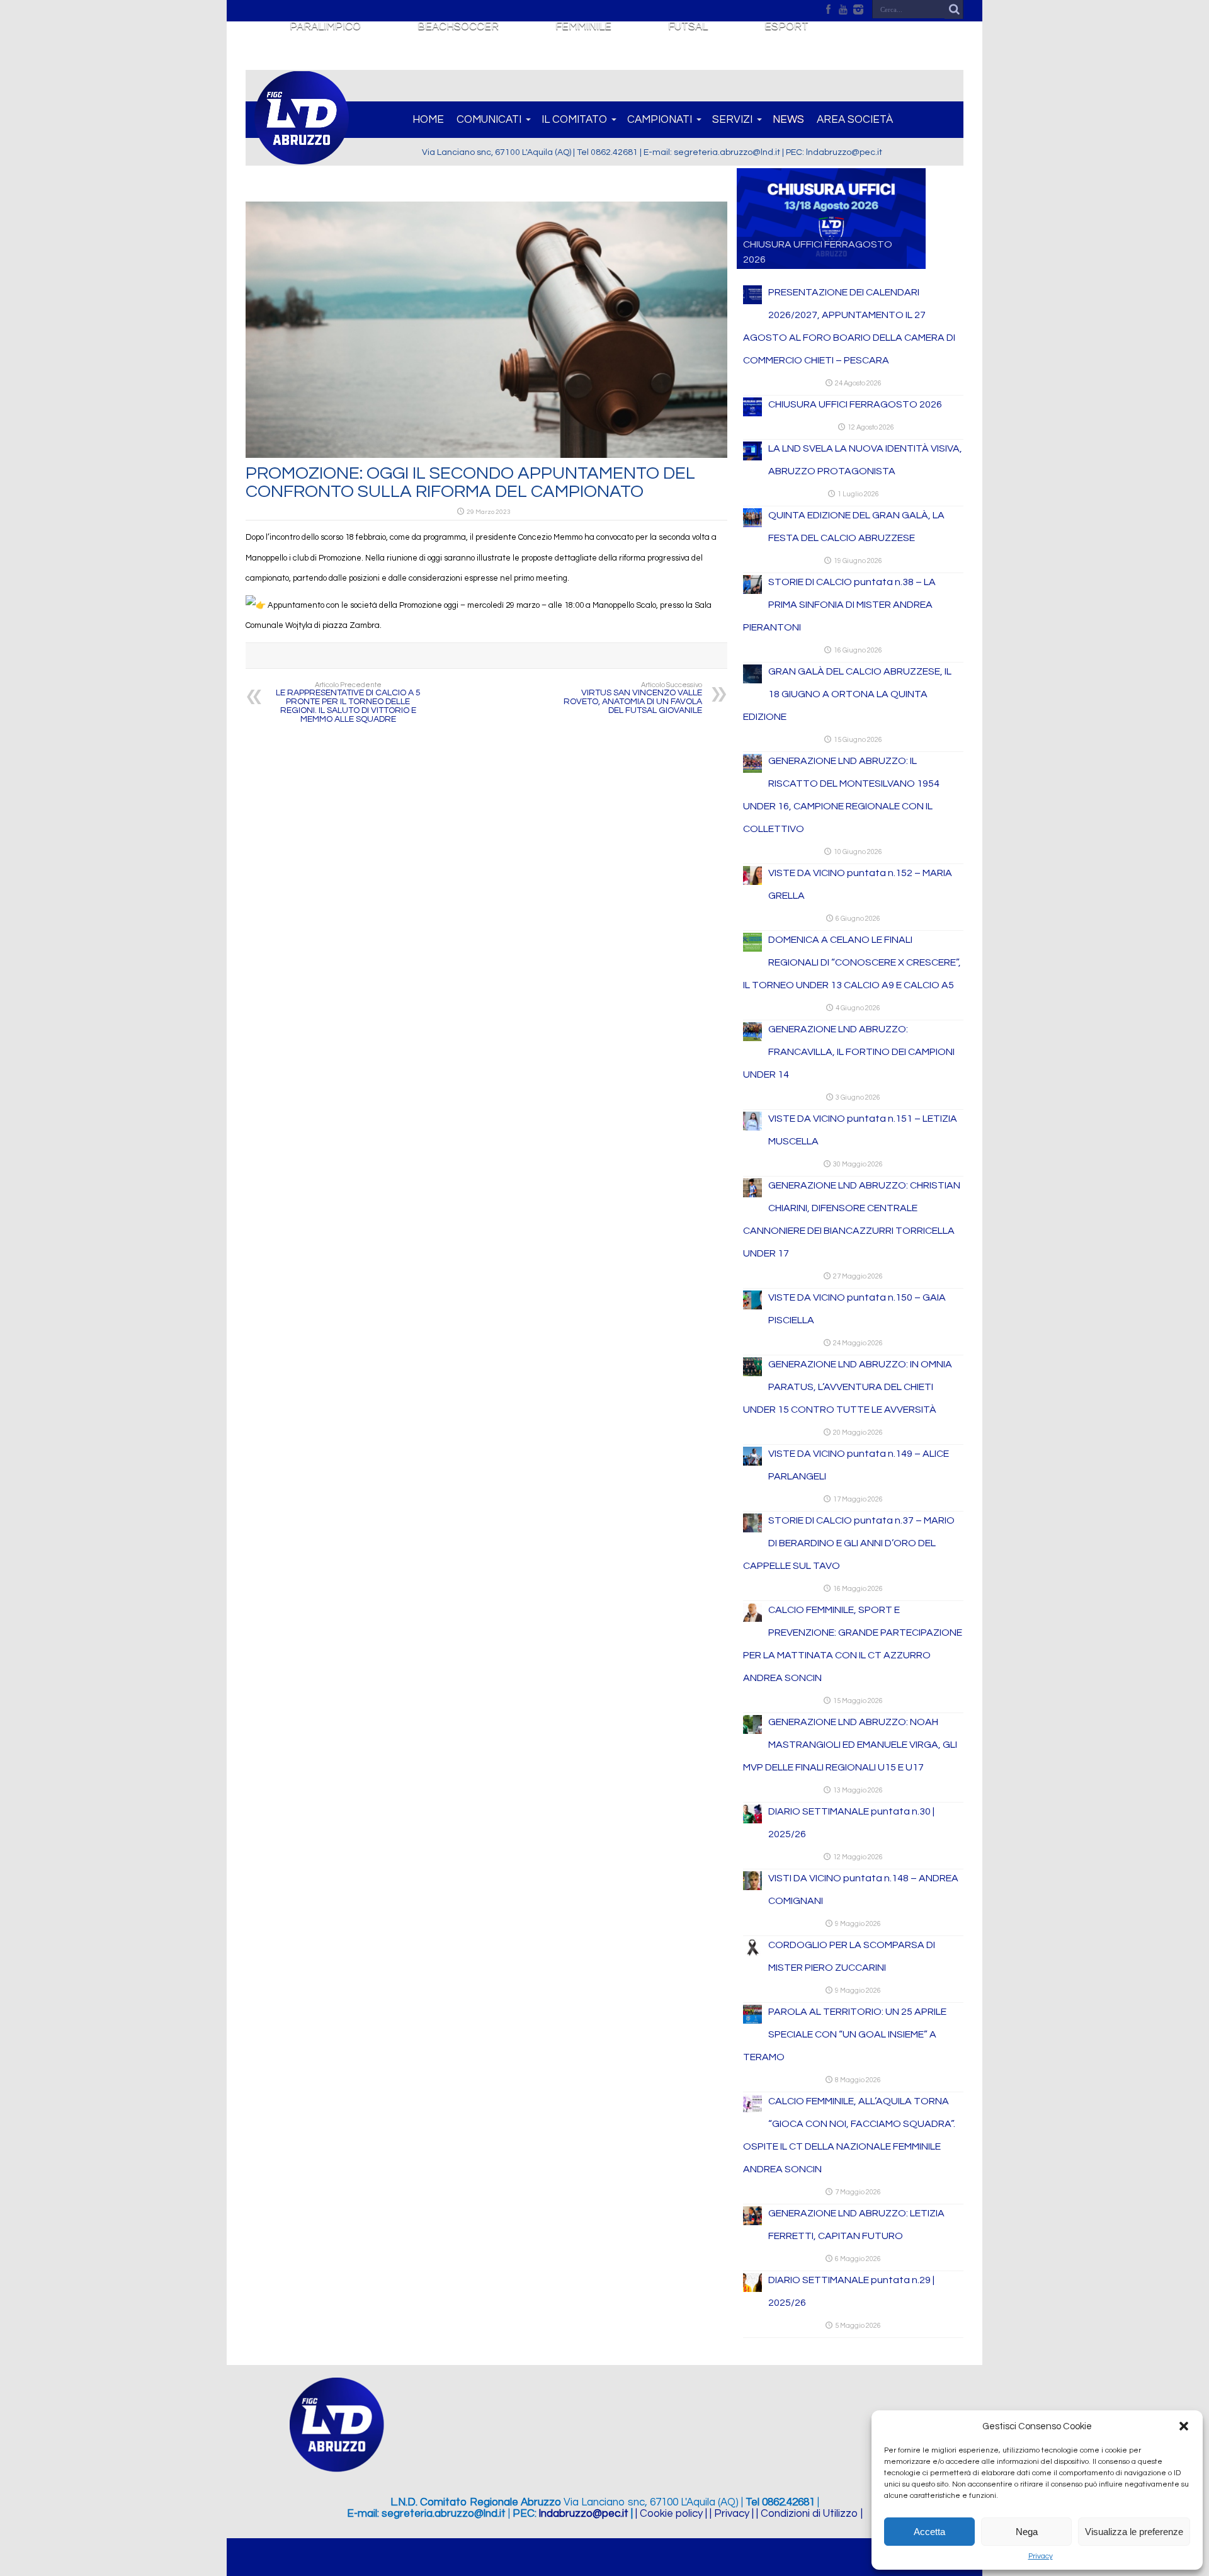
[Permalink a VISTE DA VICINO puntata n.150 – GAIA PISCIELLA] (752, 1307)
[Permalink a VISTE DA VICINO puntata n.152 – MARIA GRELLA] (752, 882)
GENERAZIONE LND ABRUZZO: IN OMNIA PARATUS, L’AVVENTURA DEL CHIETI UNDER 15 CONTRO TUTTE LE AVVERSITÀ (848, 1387)
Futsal (688, 26)
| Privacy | (732, 2514)
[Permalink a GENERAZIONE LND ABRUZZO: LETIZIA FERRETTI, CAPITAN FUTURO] (752, 2223)
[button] (1184, 2426)
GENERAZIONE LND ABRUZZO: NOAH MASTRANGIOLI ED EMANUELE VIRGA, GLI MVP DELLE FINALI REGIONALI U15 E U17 (850, 1745)
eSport (786, 26)
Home (428, 120)
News (788, 120)
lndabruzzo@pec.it (584, 2514)
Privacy (1041, 2556)
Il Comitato (574, 120)
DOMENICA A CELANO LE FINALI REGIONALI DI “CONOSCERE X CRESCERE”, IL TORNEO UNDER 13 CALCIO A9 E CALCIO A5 (852, 962)
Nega (1027, 2532)
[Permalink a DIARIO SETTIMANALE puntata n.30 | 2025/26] (752, 1821)
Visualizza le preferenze (1134, 2532)
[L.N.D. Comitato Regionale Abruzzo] (302, 157)
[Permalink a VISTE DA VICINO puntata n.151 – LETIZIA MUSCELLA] (752, 1128)
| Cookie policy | (671, 2514)
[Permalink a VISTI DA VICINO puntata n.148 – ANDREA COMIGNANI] (752, 1888)
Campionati (660, 120)
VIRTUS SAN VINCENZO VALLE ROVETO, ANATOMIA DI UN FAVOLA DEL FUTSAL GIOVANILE (633, 698)
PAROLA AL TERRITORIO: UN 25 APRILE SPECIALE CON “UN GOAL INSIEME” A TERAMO (845, 2034)
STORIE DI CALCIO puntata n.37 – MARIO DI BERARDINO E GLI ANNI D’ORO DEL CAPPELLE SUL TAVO (849, 1543)
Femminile (583, 26)
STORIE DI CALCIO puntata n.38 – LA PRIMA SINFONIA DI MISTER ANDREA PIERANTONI (839, 605)
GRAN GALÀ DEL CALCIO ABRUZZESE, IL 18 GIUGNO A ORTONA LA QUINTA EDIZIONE (847, 694)
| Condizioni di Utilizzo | (809, 2514)
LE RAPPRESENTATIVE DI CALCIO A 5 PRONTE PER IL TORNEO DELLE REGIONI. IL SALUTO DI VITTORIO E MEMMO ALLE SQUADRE (348, 703)
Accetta (929, 2532)
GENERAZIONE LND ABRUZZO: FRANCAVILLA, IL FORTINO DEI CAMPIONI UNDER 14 (849, 1052)
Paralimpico (325, 26)
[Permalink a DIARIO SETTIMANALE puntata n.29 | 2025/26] (752, 2289)
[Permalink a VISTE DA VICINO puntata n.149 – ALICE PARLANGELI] (752, 1463)
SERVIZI (732, 120)
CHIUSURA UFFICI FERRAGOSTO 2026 (855, 404)
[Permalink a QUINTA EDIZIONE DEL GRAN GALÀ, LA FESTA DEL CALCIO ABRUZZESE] (752, 525)
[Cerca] (954, 9)
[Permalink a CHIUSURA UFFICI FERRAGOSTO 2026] (752, 414)
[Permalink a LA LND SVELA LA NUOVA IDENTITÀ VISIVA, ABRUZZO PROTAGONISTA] (752, 458)
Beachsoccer (458, 26)
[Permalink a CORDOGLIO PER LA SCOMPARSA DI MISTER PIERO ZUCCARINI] (752, 1954)
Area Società (855, 120)
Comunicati (489, 120)
